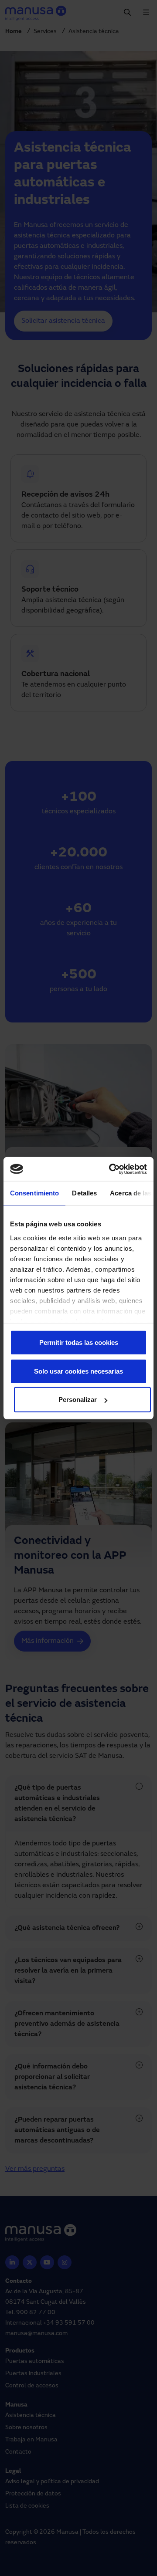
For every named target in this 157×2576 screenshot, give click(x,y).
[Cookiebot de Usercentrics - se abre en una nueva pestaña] (111, 1169)
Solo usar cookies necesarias (78, 1371)
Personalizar (78, 1400)
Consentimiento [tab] (34, 1193)
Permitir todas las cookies (79, 1342)
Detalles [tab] (84, 1193)
